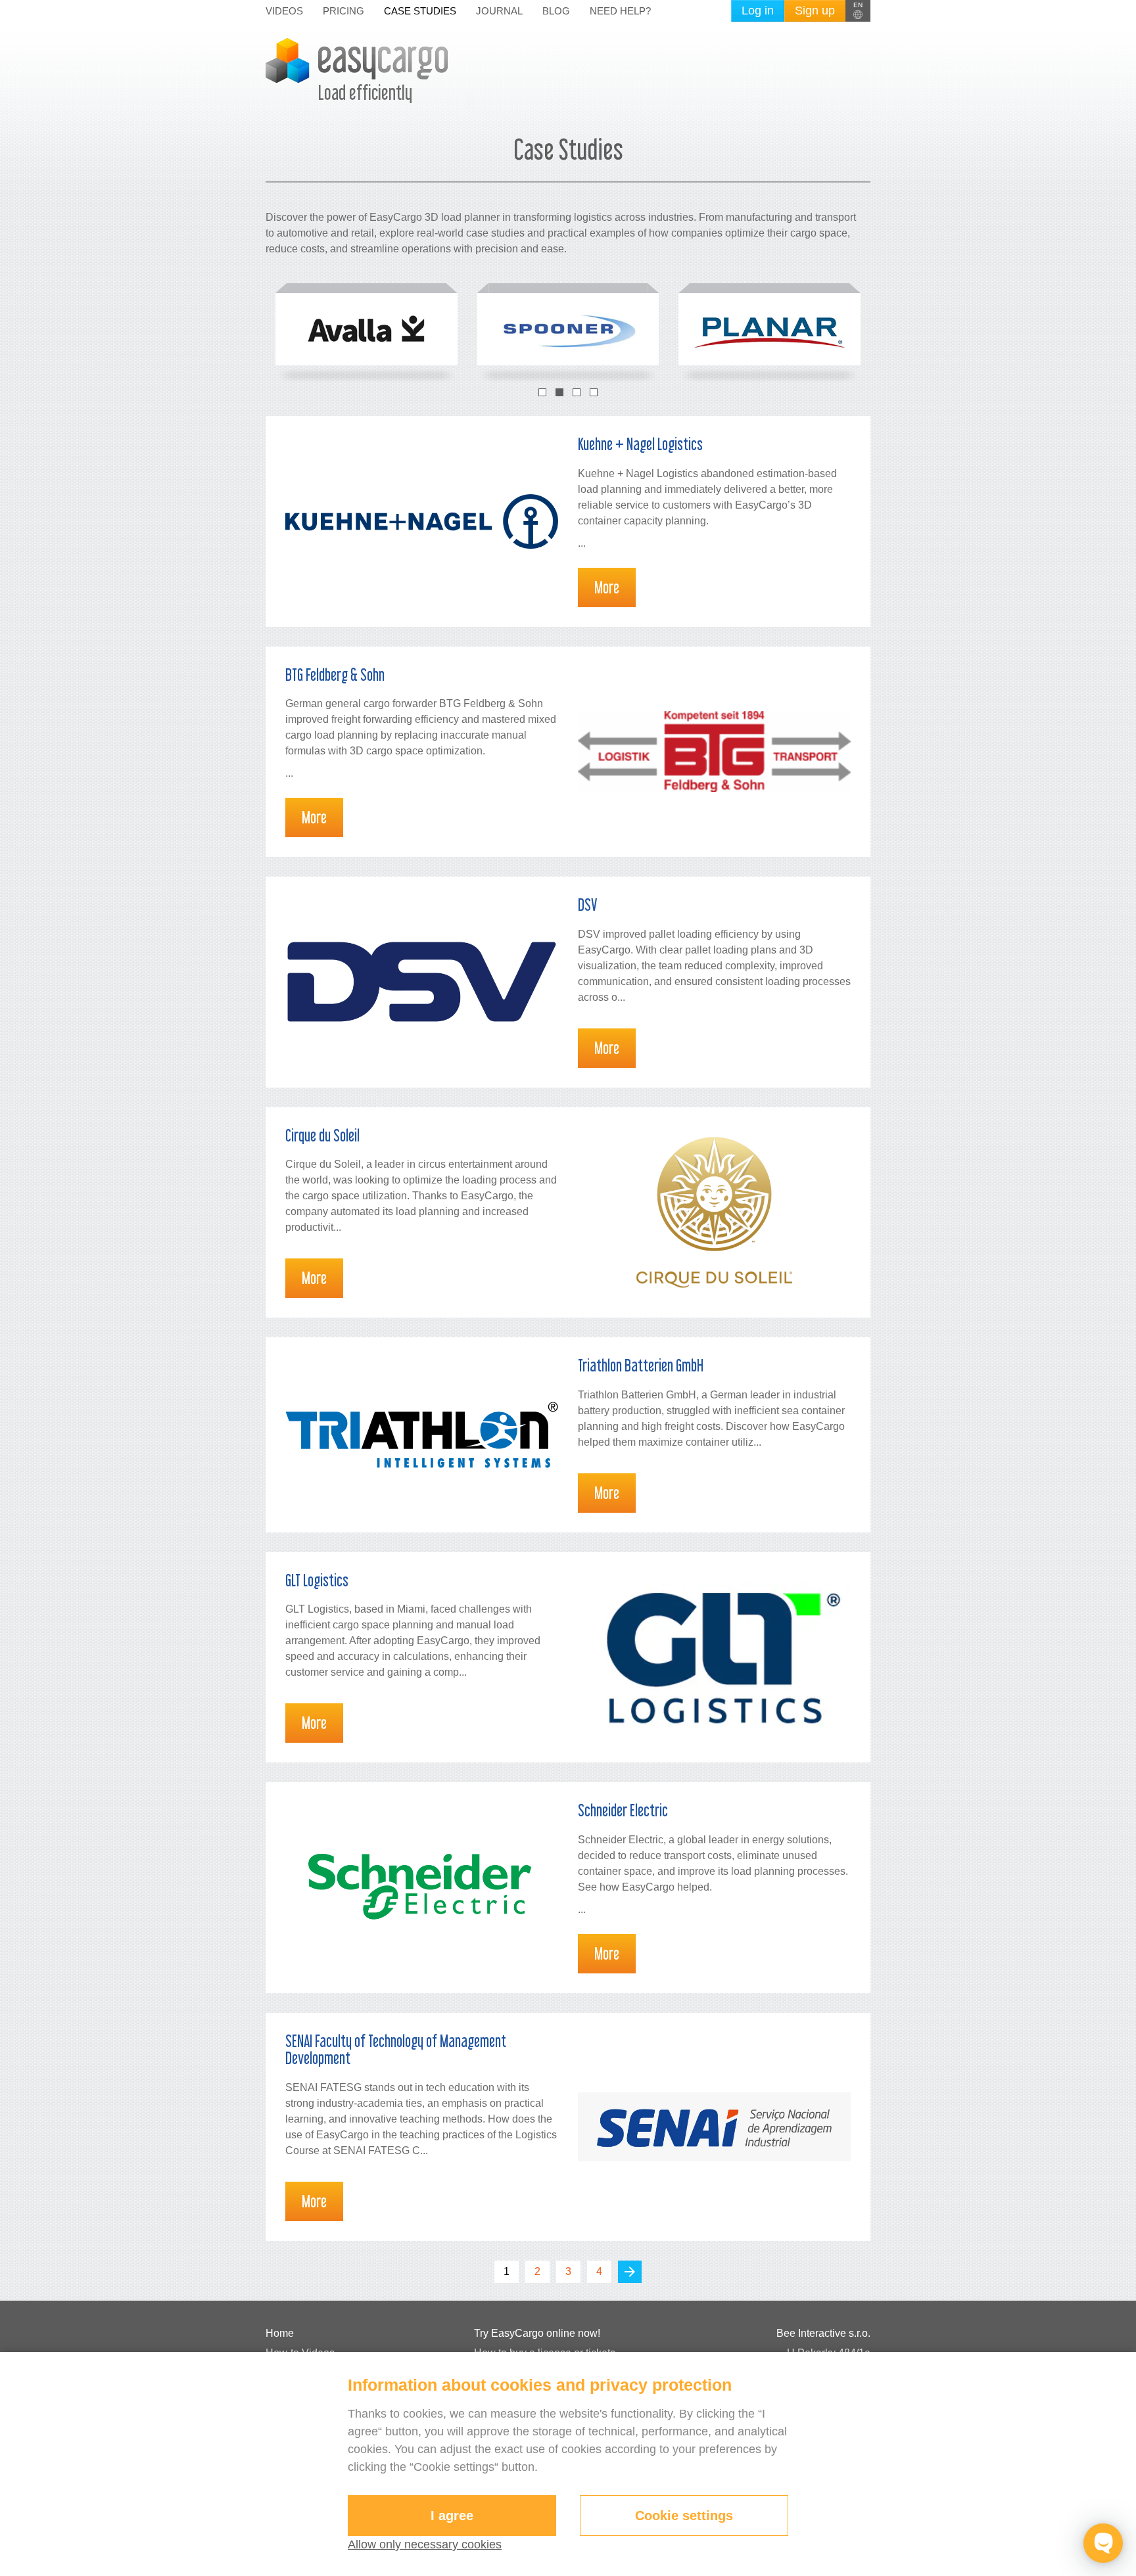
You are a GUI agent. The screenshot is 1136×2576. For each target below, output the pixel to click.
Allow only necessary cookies (425, 2544)
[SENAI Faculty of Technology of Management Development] (714, 2127)
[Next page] (630, 2272)
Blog (556, 11)
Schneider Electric (623, 1810)
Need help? (620, 11)
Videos (284, 11)
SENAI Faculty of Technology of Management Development (396, 2049)
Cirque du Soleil (322, 1135)
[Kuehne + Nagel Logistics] (422, 521)
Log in (758, 11)
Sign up (815, 11)
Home (280, 2333)
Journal (499, 11)
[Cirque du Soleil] (714, 1212)
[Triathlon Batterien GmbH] (422, 1435)
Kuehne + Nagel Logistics (640, 444)
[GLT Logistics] (714, 1657)
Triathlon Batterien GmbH (641, 1365)
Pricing (343, 11)
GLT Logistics (317, 1580)
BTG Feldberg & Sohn (335, 675)
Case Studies (420, 11)
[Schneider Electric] (422, 1888)
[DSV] (422, 982)
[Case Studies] (367, 329)
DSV (587, 905)
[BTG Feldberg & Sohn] (714, 751)
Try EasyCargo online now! (537, 2333)
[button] (858, 11)
